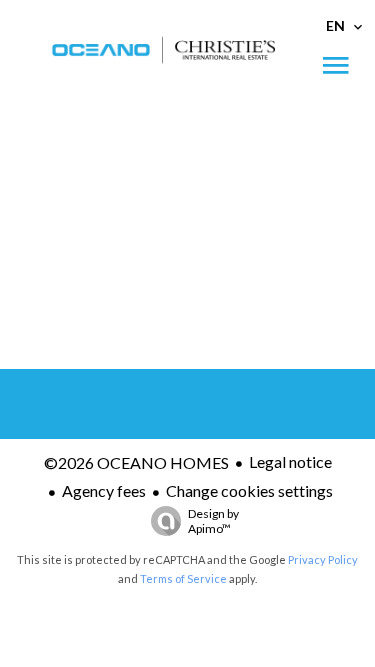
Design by (213, 521)
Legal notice (290, 461)
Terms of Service (183, 578)
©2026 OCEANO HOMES (136, 462)
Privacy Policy (323, 559)
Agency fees (104, 490)
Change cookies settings (249, 490)
